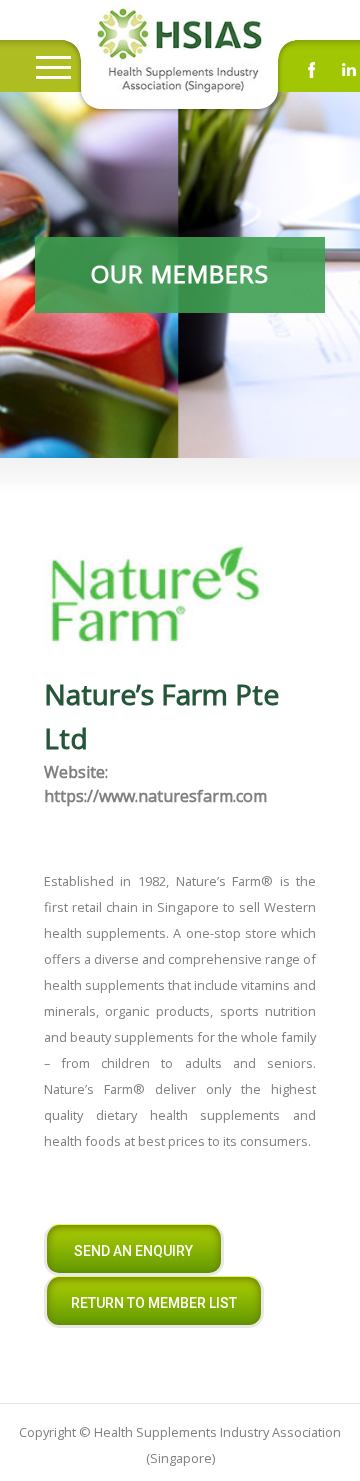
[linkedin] (349, 75)
